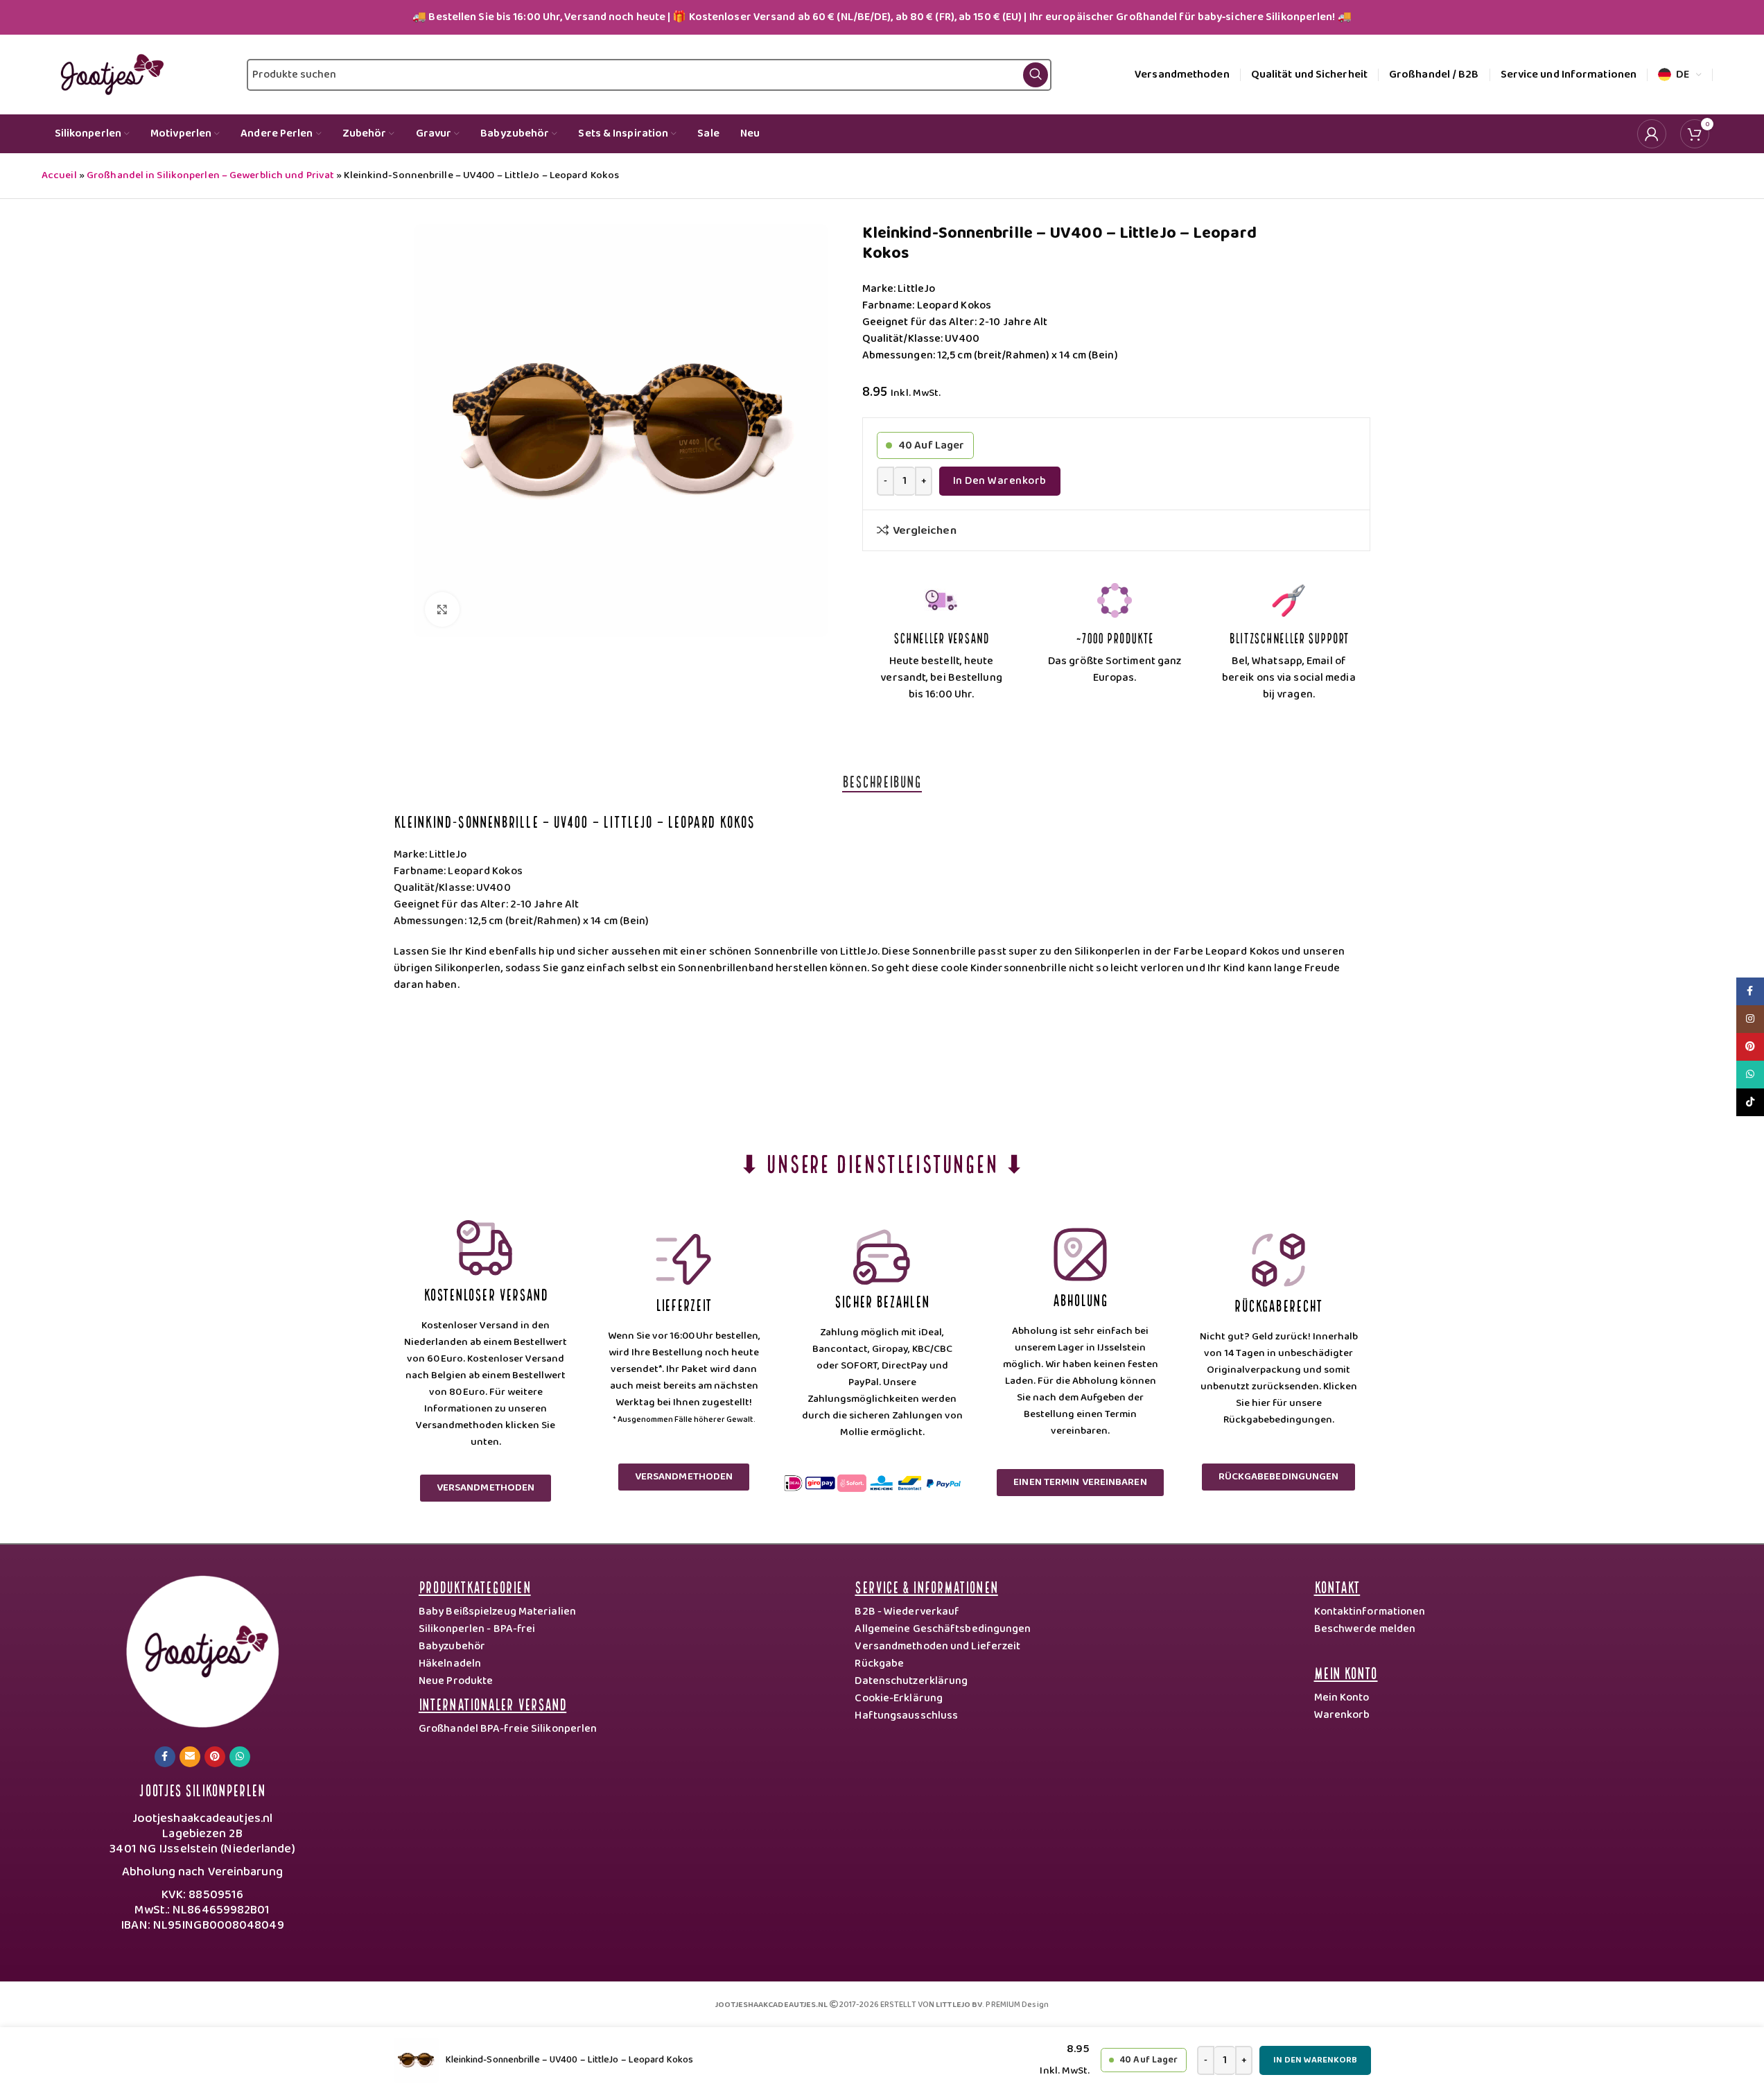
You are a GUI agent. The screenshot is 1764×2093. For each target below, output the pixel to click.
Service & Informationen (926, 1586)
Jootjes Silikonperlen (202, 1789)
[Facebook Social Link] (165, 1757)
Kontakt (1337, 1586)
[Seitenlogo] (109, 74)
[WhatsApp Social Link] (240, 1757)
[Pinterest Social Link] (215, 1757)
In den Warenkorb (1000, 481)
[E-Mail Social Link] (190, 1757)
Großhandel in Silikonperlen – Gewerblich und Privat (210, 175)
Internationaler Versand (492, 1703)
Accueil (59, 175)
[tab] (882, 781)
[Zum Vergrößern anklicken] (442, 609)
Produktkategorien (475, 1586)
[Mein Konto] (1652, 134)
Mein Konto (1346, 1672)
